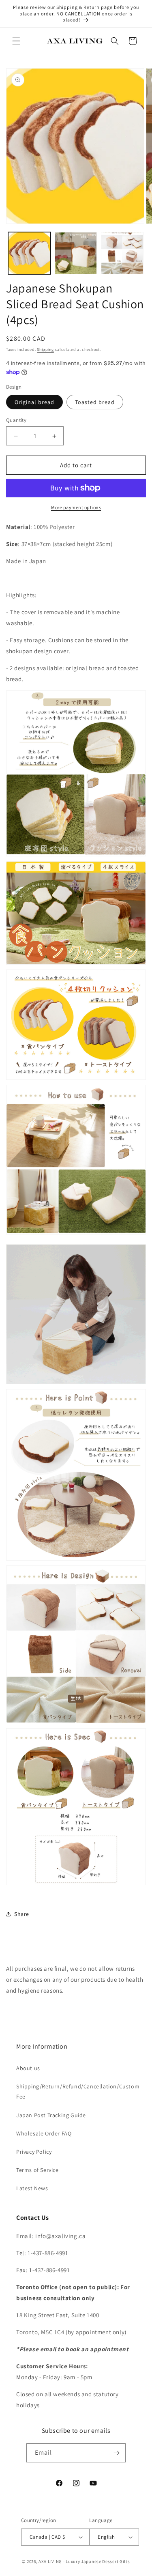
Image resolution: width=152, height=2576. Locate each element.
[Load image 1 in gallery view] (29, 253)
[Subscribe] (116, 2453)
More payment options (76, 507)
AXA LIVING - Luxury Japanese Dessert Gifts (84, 2561)
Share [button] (22, 1914)
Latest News (32, 2188)
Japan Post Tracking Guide (51, 2115)
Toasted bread (95, 402)
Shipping (45, 349)
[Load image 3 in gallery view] (122, 253)
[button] (16, 41)
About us (28, 2068)
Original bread (34, 402)
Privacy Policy (34, 2152)
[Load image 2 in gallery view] (76, 253)
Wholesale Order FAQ (44, 2133)
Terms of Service (37, 2170)
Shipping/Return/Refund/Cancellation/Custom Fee (76, 2091)
